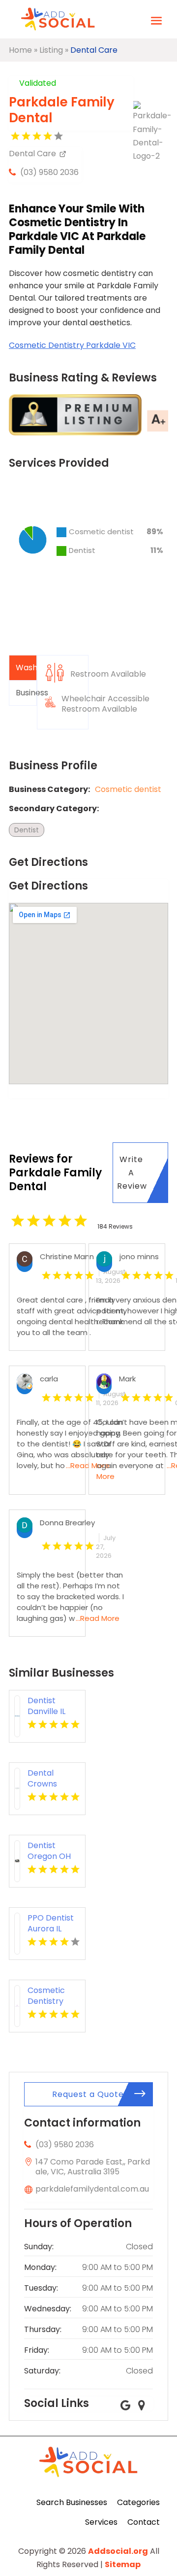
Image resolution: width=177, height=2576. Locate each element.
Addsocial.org (118, 2551)
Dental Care (94, 50)
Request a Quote (88, 2094)
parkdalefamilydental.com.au (92, 2189)
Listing (51, 50)
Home (20, 50)
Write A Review (132, 1173)
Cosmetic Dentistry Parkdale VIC (72, 345)
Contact (144, 2522)
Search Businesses (72, 2502)
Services (101, 2522)
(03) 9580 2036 (49, 172)
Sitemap (123, 2564)
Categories (138, 2502)
